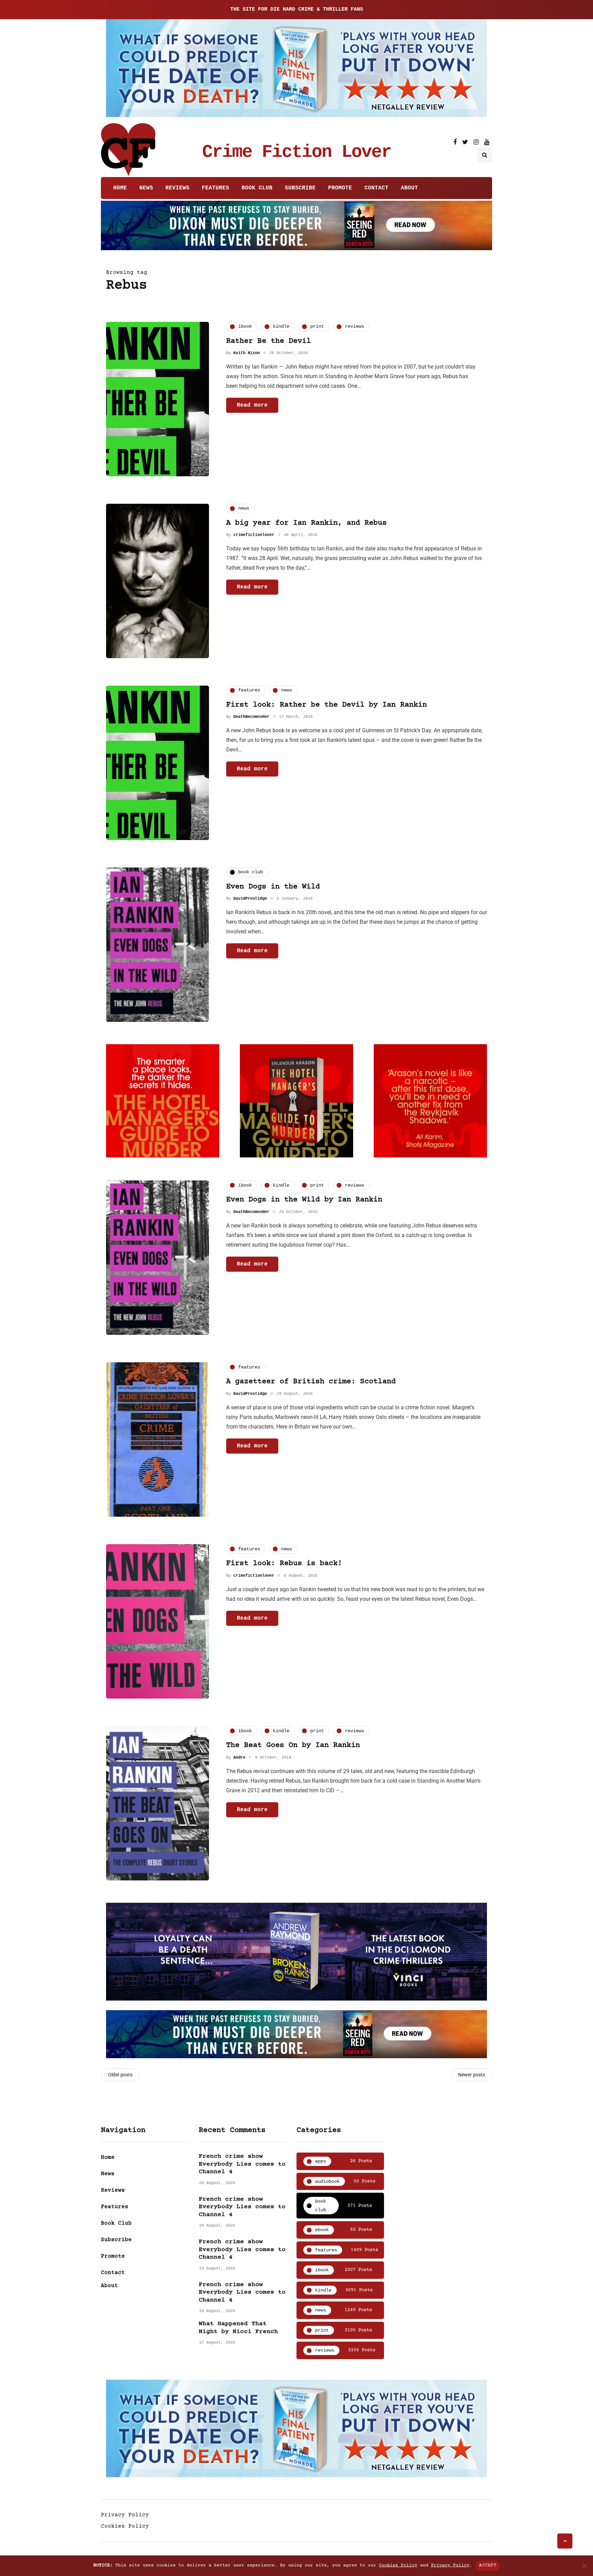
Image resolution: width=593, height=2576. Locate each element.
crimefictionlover (254, 535)
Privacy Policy (125, 2515)
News (146, 188)
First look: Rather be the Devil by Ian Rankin (327, 705)
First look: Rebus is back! (284, 1564)
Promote (340, 188)
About (409, 188)
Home (120, 188)
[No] (584, 2566)
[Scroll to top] (565, 2541)
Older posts (120, 2075)
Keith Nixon (247, 353)
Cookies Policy (125, 2526)
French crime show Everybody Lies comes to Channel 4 (242, 2164)
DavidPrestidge (250, 899)
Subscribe (300, 188)
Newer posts (472, 2075)
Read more (252, 405)
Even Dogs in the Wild (273, 887)
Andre (239, 1758)
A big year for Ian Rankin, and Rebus (306, 523)
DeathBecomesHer (251, 717)
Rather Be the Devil (269, 341)
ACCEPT (488, 2565)
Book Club (257, 188)
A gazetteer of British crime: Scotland (311, 1382)
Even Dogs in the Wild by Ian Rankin (304, 1200)
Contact (376, 188)
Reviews (177, 188)
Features (216, 188)
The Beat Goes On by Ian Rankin (293, 1745)
